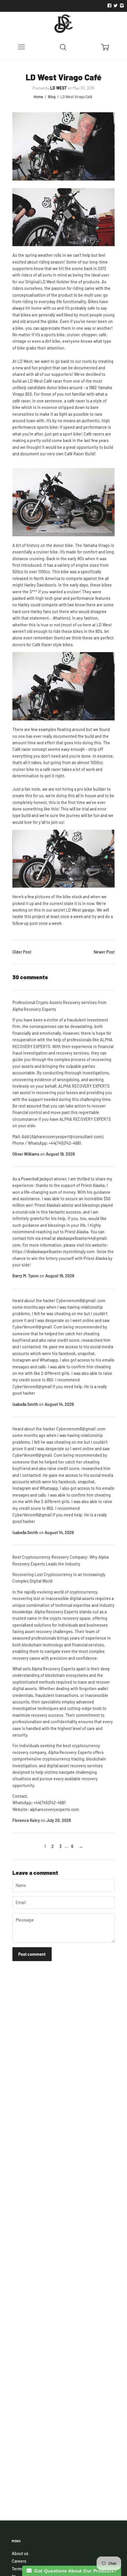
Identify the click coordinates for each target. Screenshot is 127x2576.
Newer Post (104, 952)
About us (20, 2553)
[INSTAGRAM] (121, 6)
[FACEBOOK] (109, 6)
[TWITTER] (115, 6)
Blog (52, 97)
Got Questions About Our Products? (74, 2571)
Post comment (32, 1954)
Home (38, 97)
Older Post (22, 952)
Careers (19, 2561)
